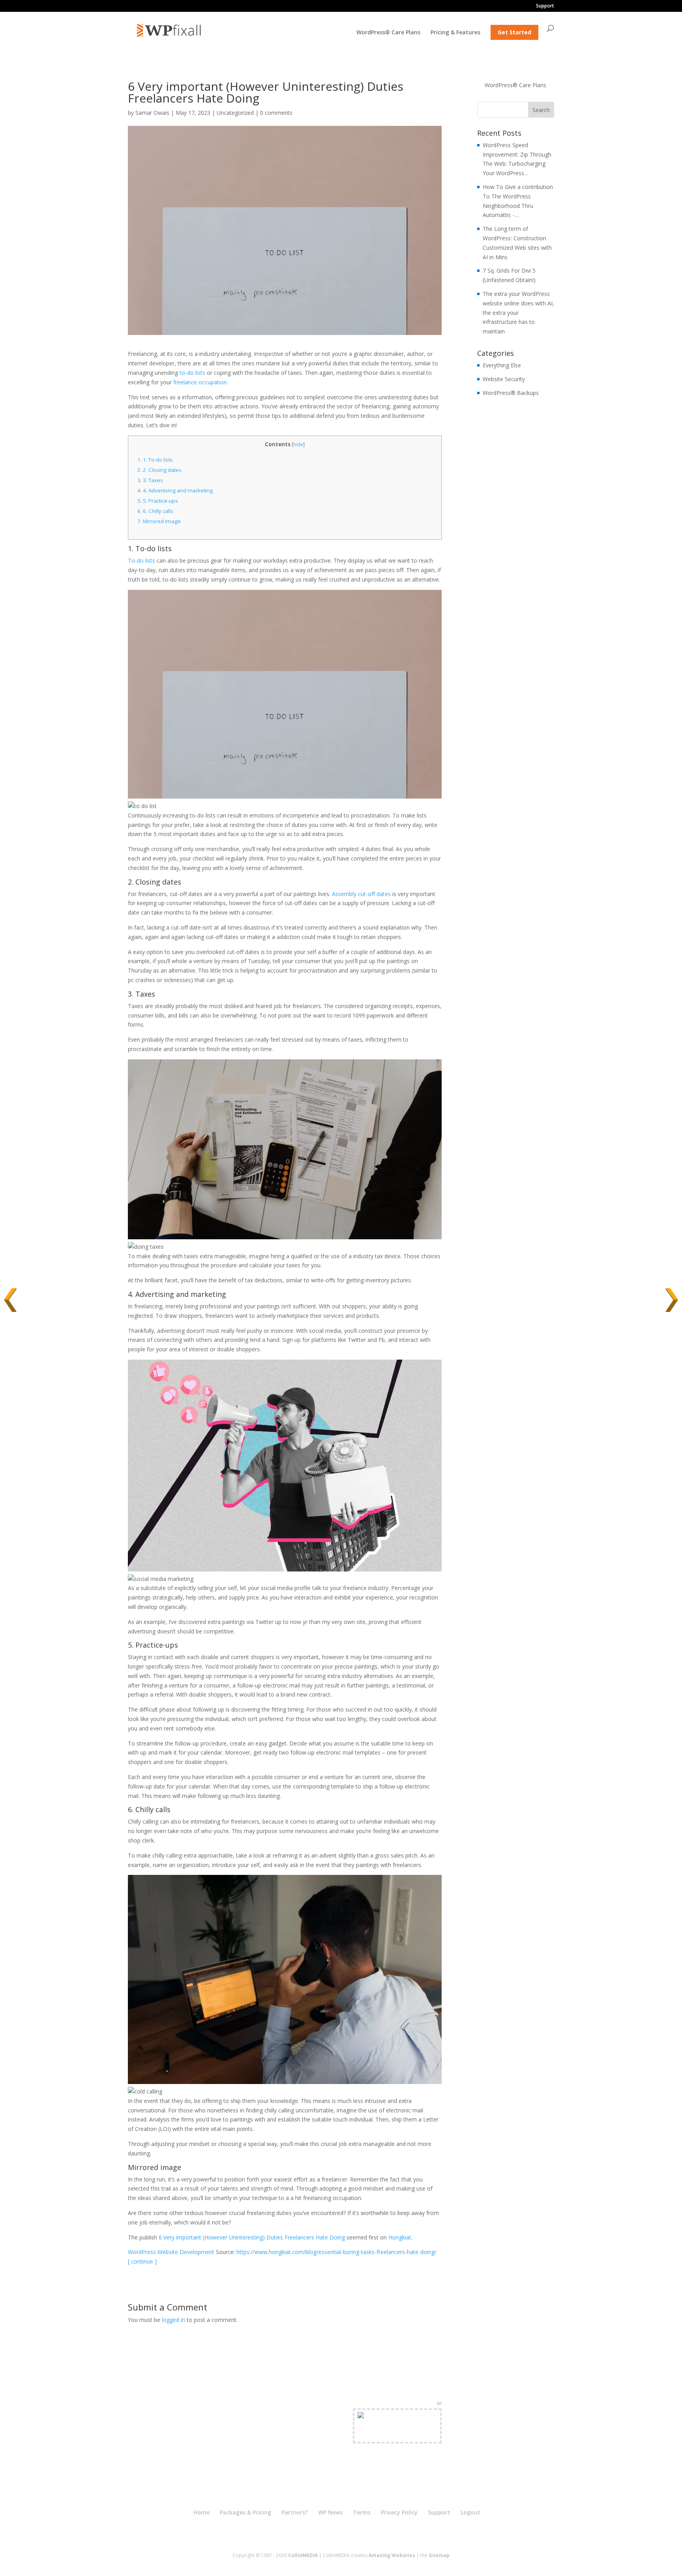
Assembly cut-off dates (361, 894)
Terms (362, 2512)
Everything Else (502, 365)
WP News (330, 2512)
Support (545, 6)
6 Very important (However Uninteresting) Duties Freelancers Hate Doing (252, 2237)
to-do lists (192, 373)
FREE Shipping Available (397, 2435)
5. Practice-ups (158, 501)
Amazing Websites (392, 2555)
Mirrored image (159, 521)
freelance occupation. (201, 382)
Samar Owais (152, 113)
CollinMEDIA (303, 2555)
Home (201, 2512)
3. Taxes (150, 480)
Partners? (295, 2512)
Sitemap (439, 2555)
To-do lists (141, 560)
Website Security (504, 379)
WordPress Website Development (171, 2252)
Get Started (514, 32)
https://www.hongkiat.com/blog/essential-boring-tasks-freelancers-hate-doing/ (336, 2252)
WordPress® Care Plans (388, 33)
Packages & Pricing (245, 2512)
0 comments (276, 113)
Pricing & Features (455, 33)
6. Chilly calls (155, 511)
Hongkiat (400, 2237)
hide (298, 444)
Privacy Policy (399, 2512)
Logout (470, 2512)
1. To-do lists (155, 460)
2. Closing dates (159, 470)
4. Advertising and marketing (175, 490)
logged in (173, 2320)
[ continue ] (142, 2261)
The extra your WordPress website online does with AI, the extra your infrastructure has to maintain (518, 312)
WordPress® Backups (511, 393)
